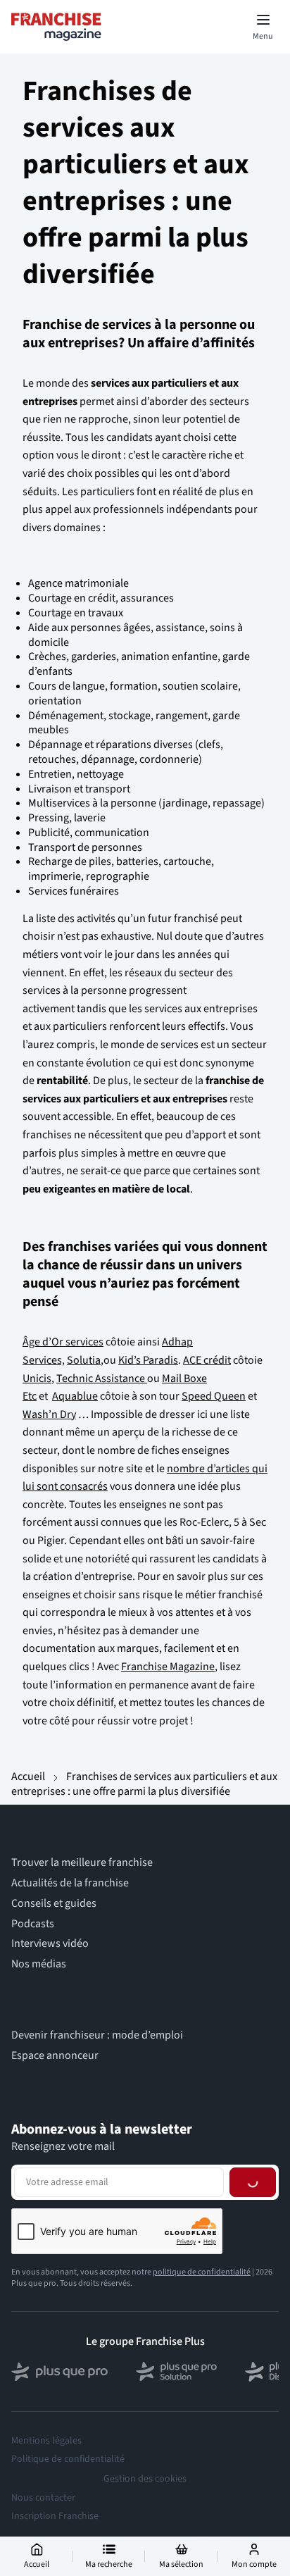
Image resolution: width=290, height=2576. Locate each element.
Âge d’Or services (63, 1342)
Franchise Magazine (168, 1667)
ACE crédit (207, 1360)
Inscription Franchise (55, 2516)
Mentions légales (46, 2441)
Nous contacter (43, 2498)
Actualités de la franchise (70, 1883)
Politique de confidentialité (68, 2459)
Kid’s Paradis (148, 1360)
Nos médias (39, 1964)
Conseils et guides (54, 1904)
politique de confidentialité (202, 2272)
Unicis (37, 1379)
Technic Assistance (102, 1379)
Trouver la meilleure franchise (82, 1863)
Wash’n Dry (49, 1414)
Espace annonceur (55, 2056)
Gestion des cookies (145, 2479)
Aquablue (75, 1396)
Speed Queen (214, 1396)
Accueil (28, 1777)
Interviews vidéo (50, 1944)
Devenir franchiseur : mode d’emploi (97, 2035)
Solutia (84, 1360)
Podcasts (33, 1924)
